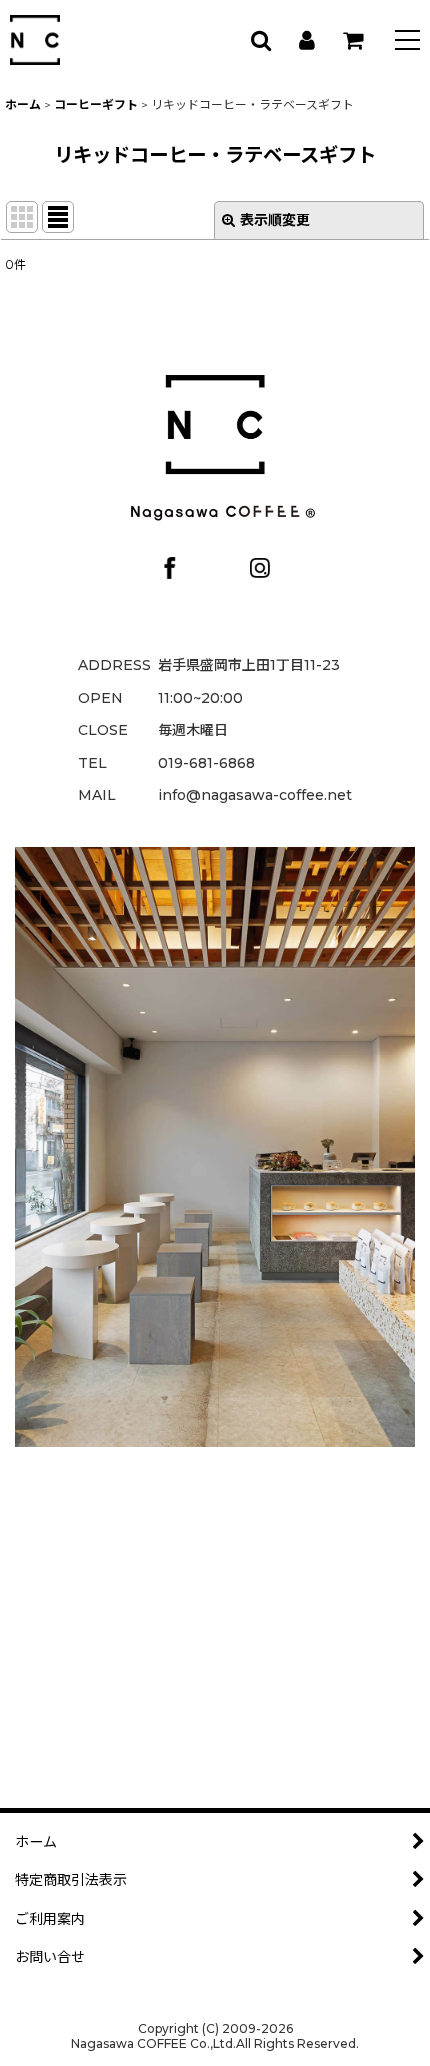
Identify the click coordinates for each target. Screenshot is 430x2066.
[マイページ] (306, 40)
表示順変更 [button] (275, 220)
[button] (407, 42)
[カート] (352, 40)
